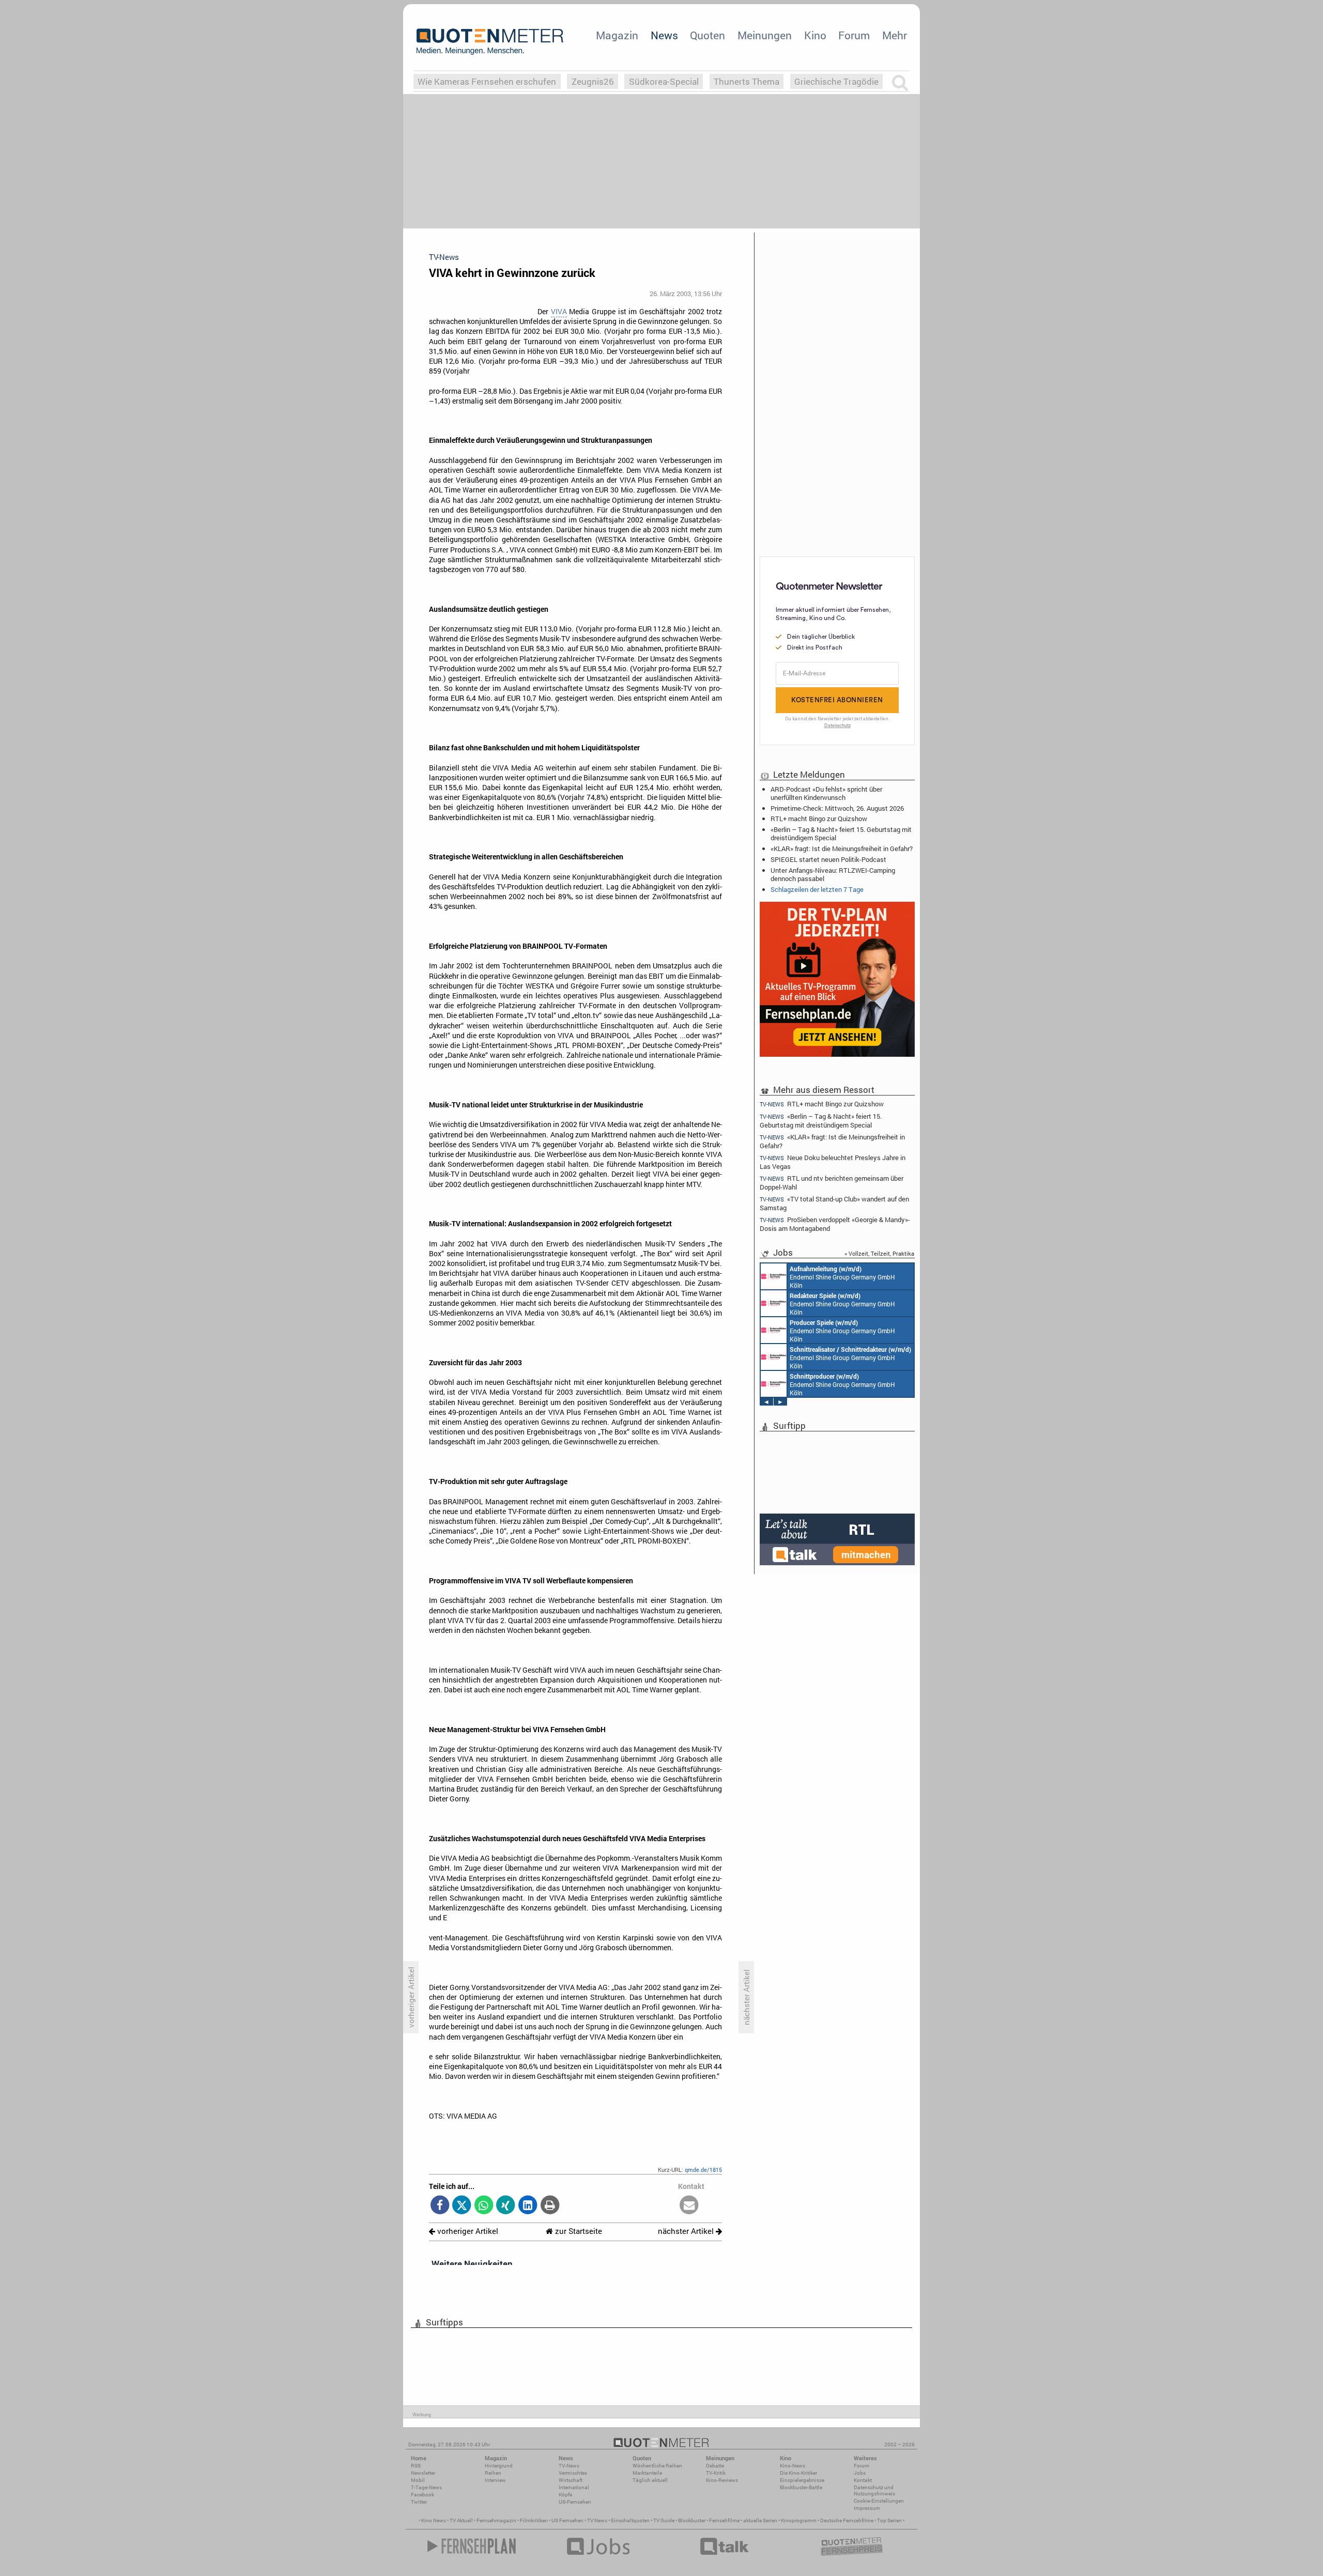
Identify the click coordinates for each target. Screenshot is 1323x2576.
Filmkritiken (534, 2520)
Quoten (707, 35)
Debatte (715, 2466)
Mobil (418, 2480)
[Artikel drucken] (550, 2206)
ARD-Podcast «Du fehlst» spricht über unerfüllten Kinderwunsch (826, 793)
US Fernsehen (567, 2520)
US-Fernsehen (575, 2502)
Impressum (867, 2508)
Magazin (617, 35)
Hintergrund (499, 2466)
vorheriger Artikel (467, 2231)
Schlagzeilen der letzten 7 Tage (817, 889)
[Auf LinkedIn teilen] (528, 2206)
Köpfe (565, 2495)
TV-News (569, 2466)
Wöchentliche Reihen (657, 2466)
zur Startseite (578, 2231)
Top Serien (889, 2520)
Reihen (493, 2473)
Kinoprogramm (799, 2520)
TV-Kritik (716, 2473)
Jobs (860, 2473)
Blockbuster (692, 2520)
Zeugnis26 (593, 81)
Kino (815, 35)
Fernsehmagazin (496, 2520)
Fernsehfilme (724, 2520)
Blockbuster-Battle (801, 2487)
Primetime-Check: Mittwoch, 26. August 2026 (837, 808)
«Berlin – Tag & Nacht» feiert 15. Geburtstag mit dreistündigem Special (841, 834)
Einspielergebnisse (802, 2480)
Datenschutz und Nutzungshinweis (874, 2490)
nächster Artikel (687, 2231)
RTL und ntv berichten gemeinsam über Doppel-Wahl (832, 1183)
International (574, 2487)
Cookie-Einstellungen (879, 2501)
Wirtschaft (571, 2480)
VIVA (559, 312)
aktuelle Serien (760, 2520)
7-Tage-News (426, 2487)
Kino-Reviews (722, 2480)
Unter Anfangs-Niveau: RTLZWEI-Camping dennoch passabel (833, 874)
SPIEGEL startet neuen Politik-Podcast (828, 859)
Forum (854, 35)
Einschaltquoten (630, 2520)
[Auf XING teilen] (506, 2206)
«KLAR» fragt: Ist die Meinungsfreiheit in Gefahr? (842, 849)
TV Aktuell (461, 2520)
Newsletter (423, 2473)
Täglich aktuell (650, 2480)
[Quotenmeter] (490, 41)
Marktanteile (647, 2473)
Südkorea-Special (664, 81)
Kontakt (863, 2480)
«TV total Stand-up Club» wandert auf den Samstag (834, 1203)
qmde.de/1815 (703, 2170)
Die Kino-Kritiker (798, 2473)
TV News (597, 2520)
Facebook (422, 2495)
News (664, 35)
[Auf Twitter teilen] (462, 2206)
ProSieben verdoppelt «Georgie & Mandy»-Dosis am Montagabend (835, 1224)
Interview (495, 2480)
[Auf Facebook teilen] (440, 2206)
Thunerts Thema (747, 81)
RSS (416, 2466)
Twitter (419, 2502)
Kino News (434, 2520)
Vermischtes (573, 2473)
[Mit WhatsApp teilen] (484, 2206)
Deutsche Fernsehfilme (847, 2520)
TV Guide (664, 2520)
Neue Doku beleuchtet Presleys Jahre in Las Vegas (833, 1162)
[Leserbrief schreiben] (689, 2206)
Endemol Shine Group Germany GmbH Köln (842, 1277)
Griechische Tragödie (836, 81)
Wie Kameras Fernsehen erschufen (487, 81)
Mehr (895, 35)
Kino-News (793, 2466)
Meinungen (765, 35)
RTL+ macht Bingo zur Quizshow (819, 819)
